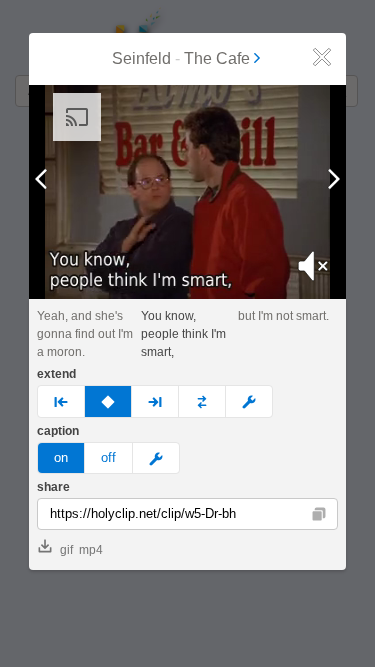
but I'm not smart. (283, 316)
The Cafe (217, 58)
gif (66, 550)
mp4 (91, 550)
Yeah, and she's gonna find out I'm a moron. (85, 334)
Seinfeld (141, 58)
